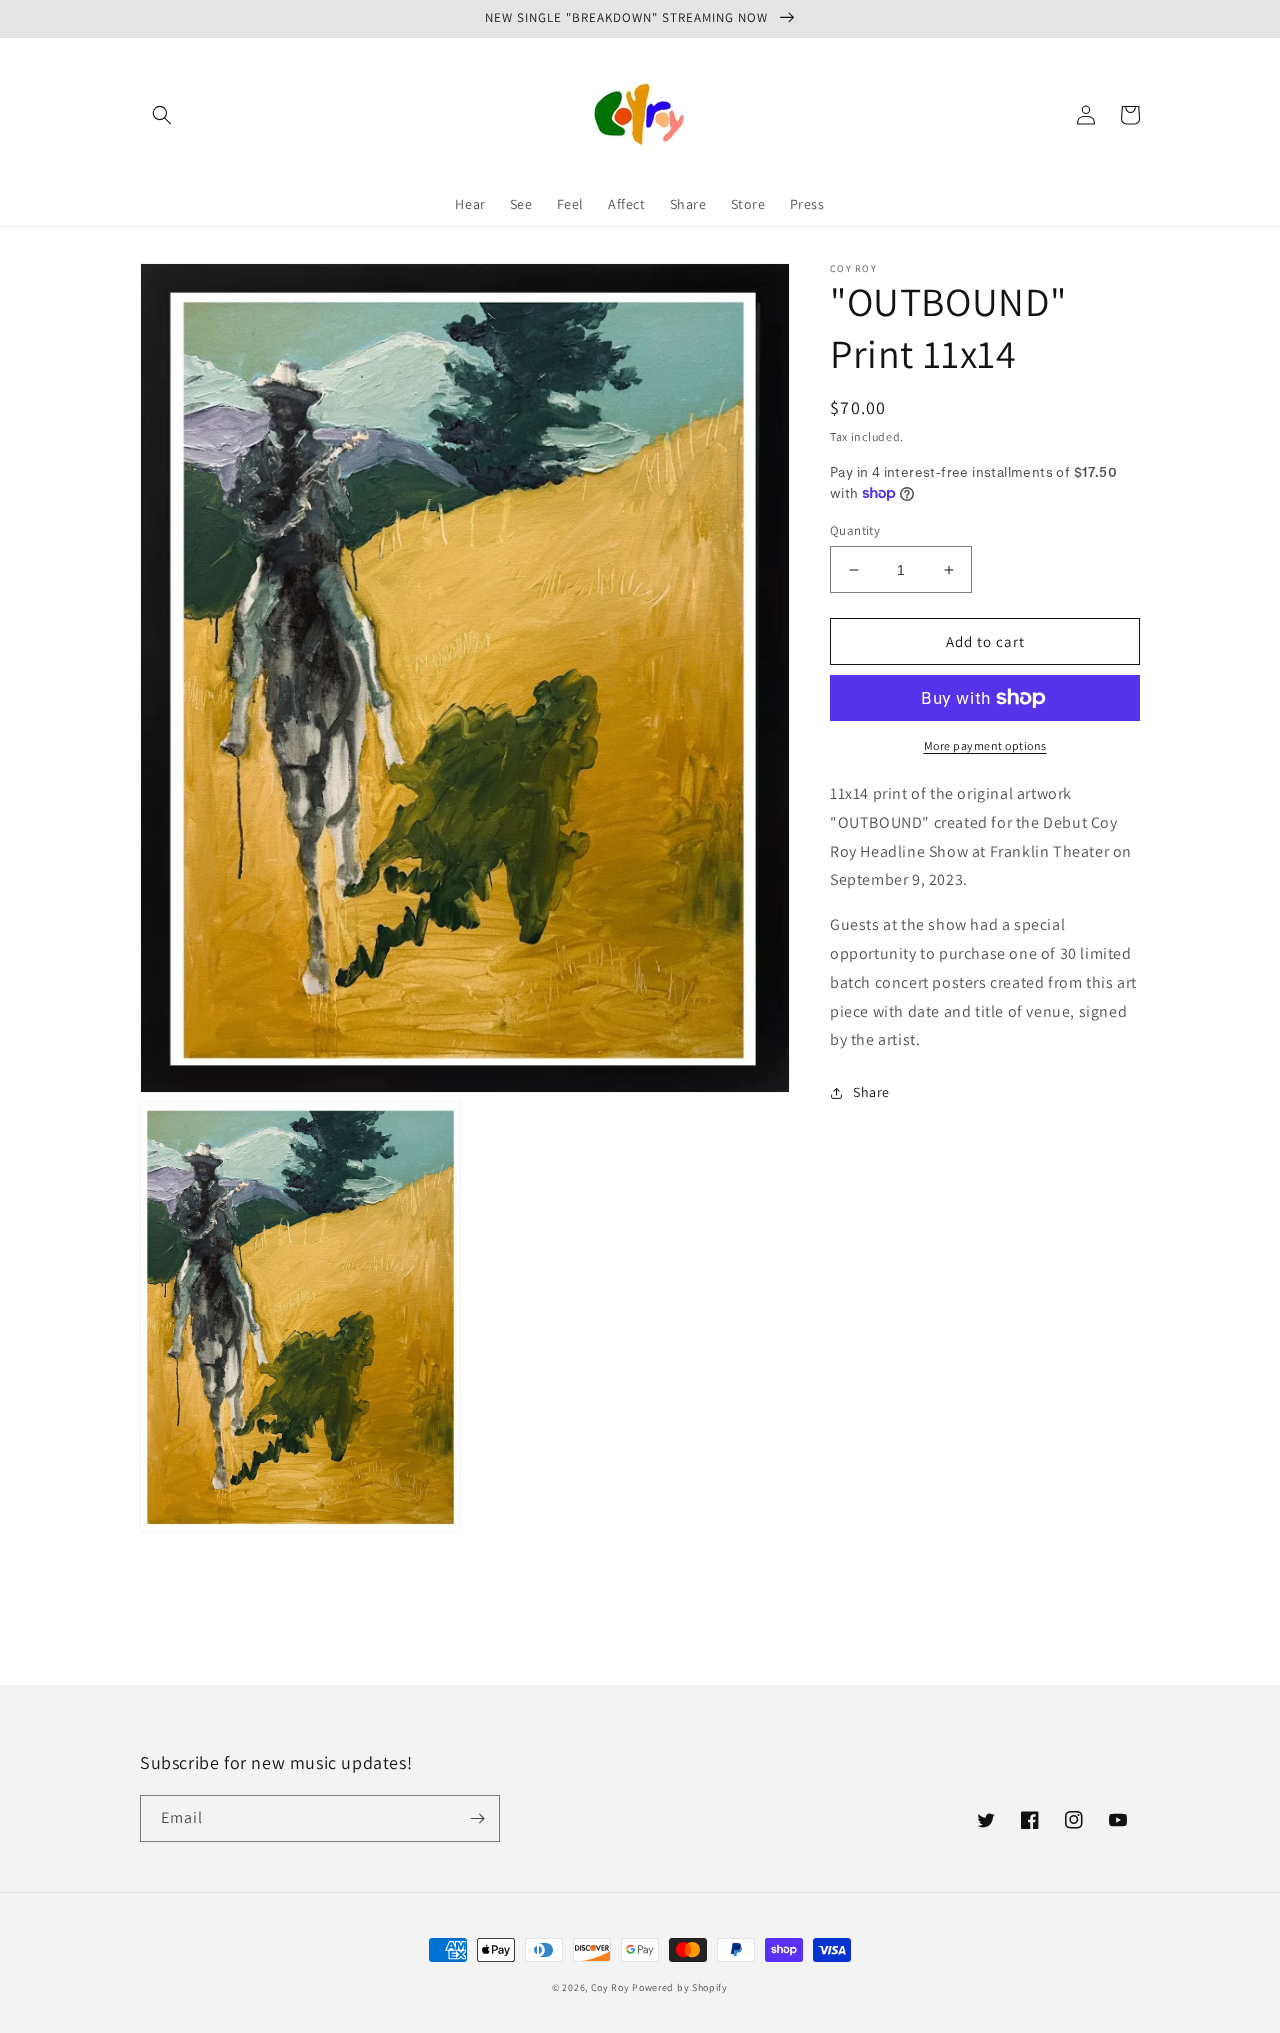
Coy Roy (610, 1987)
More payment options (985, 745)
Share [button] (871, 1092)
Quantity (855, 530)
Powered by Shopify (680, 1987)
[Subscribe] (477, 1818)
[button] (162, 115)
